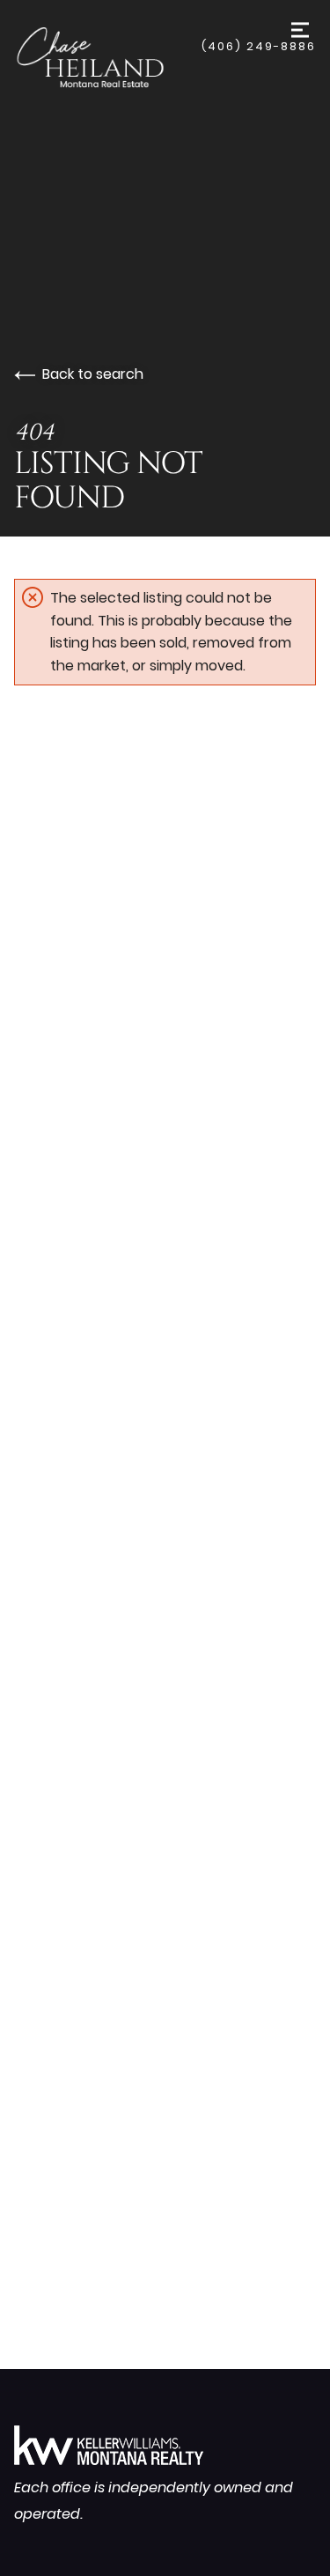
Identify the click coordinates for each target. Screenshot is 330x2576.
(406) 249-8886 (259, 46)
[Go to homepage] (108, 57)
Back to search (93, 374)
